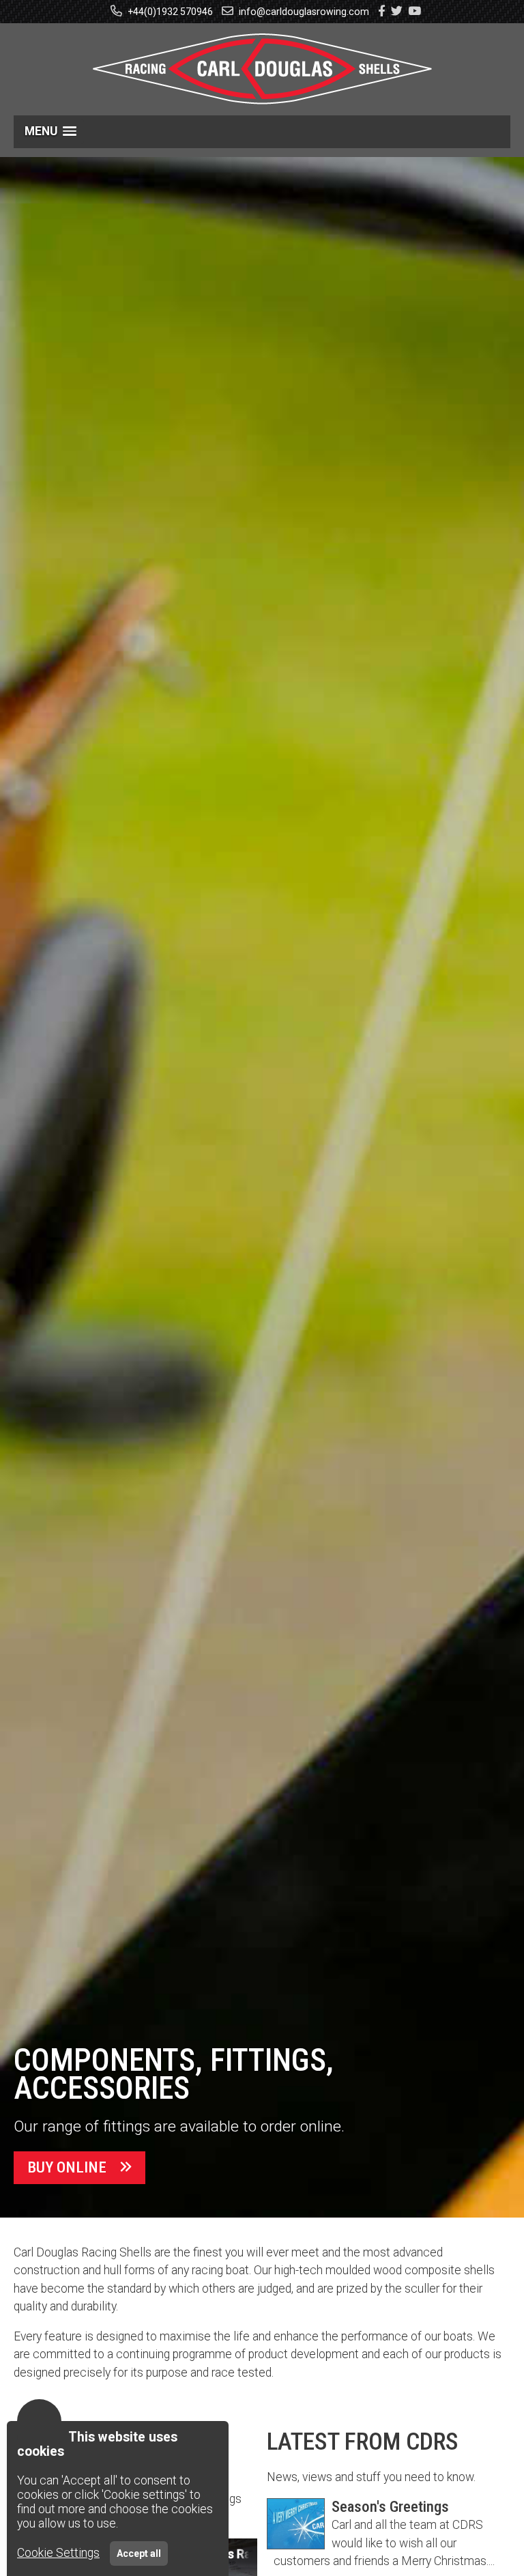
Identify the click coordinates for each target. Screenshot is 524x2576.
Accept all (139, 2553)
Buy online (67, 2167)
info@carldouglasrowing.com (303, 12)
